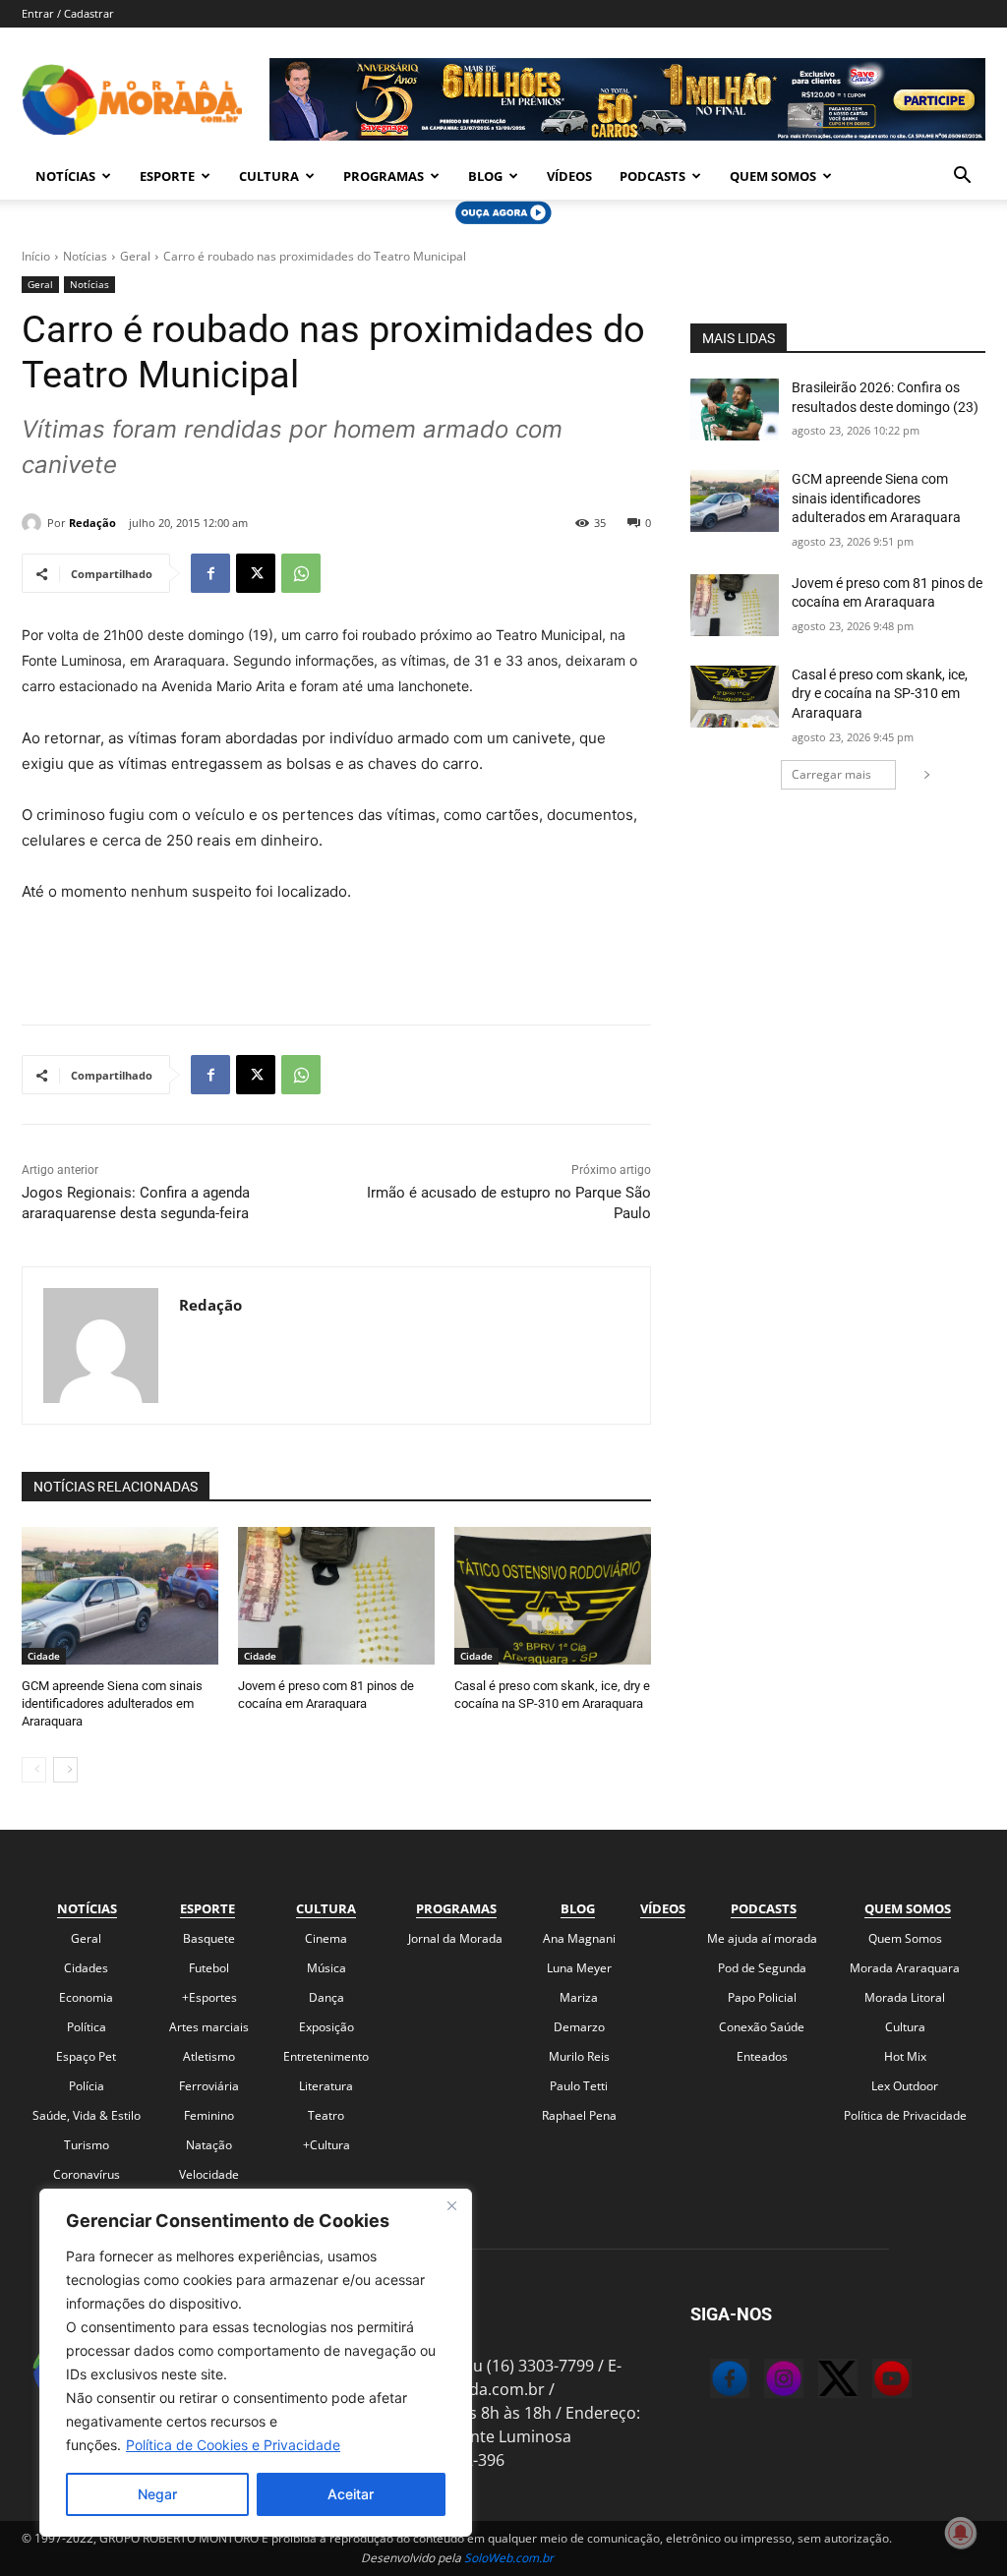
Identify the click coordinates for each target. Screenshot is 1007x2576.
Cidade (44, 1656)
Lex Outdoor (905, 2086)
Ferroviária (209, 2086)
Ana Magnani (579, 1938)
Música (326, 1968)
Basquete (209, 1938)
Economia (86, 1997)
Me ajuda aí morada (762, 1938)
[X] (256, 573)
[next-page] (65, 1770)
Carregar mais (831, 774)
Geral (135, 256)
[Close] (451, 2205)
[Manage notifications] (961, 2533)
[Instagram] (764, 2381)
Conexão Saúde (762, 2027)
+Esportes (209, 1997)
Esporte (167, 176)
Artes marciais (209, 2027)
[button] (962, 177)
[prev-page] (34, 1770)
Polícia (87, 2086)
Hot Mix (905, 2056)
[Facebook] (210, 573)
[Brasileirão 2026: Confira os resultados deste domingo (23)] (735, 410)
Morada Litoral (905, 1997)
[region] (256, 2363)
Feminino (209, 2115)
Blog (485, 176)
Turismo (87, 2145)
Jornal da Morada (455, 1938)
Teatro (326, 2115)
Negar (157, 2494)
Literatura (326, 2086)
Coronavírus (87, 2174)
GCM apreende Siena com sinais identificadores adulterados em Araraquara (112, 1703)
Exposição (326, 2027)
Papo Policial (762, 1997)
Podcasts (652, 176)
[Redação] (34, 523)
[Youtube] (872, 2381)
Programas (384, 176)
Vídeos (569, 176)
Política (87, 2027)
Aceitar (351, 2494)
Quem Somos (773, 176)
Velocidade (209, 2174)
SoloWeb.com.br (509, 2558)
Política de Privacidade (905, 2115)
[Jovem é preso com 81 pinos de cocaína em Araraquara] (336, 1596)
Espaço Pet (86, 2056)
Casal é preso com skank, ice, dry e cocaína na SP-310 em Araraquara (880, 694)
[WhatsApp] (301, 573)
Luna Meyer (579, 1968)
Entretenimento (326, 2056)
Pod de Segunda (762, 1968)
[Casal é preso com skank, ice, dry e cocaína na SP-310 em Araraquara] (553, 1596)
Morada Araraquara (905, 1968)
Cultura (269, 176)
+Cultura (326, 2145)
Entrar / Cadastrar (68, 13)
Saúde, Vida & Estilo (87, 2115)
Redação (92, 523)
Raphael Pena (579, 2115)
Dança (326, 1997)
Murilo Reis (579, 2056)
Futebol (209, 1968)
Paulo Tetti (579, 2086)
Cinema (326, 1938)
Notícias (65, 176)
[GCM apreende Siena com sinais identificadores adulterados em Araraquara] (120, 1596)
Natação (209, 2145)
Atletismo (209, 2056)
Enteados (762, 2056)
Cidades (86, 1968)
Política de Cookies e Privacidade (233, 2445)
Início (36, 256)
